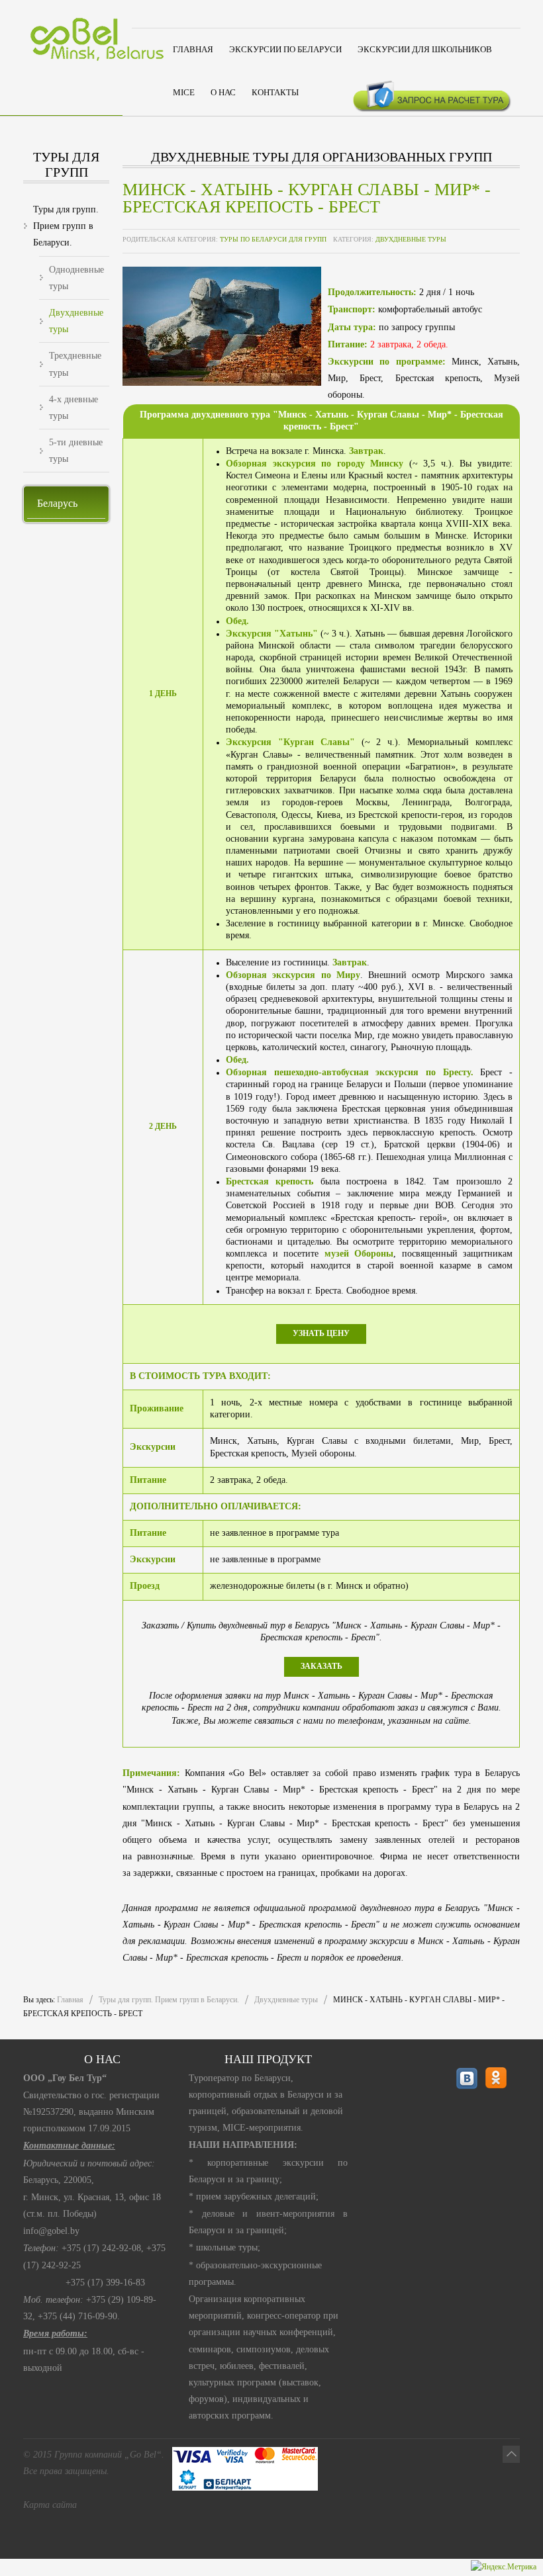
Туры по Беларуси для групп (273, 239)
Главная (70, 2000)
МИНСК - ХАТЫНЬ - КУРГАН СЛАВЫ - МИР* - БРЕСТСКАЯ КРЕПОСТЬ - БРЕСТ (307, 198)
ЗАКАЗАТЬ (321, 1666)
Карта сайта (50, 2505)
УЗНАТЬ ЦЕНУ (321, 1333)
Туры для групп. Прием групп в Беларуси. (169, 2000)
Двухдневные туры (411, 239)
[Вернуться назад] (511, 2454)
